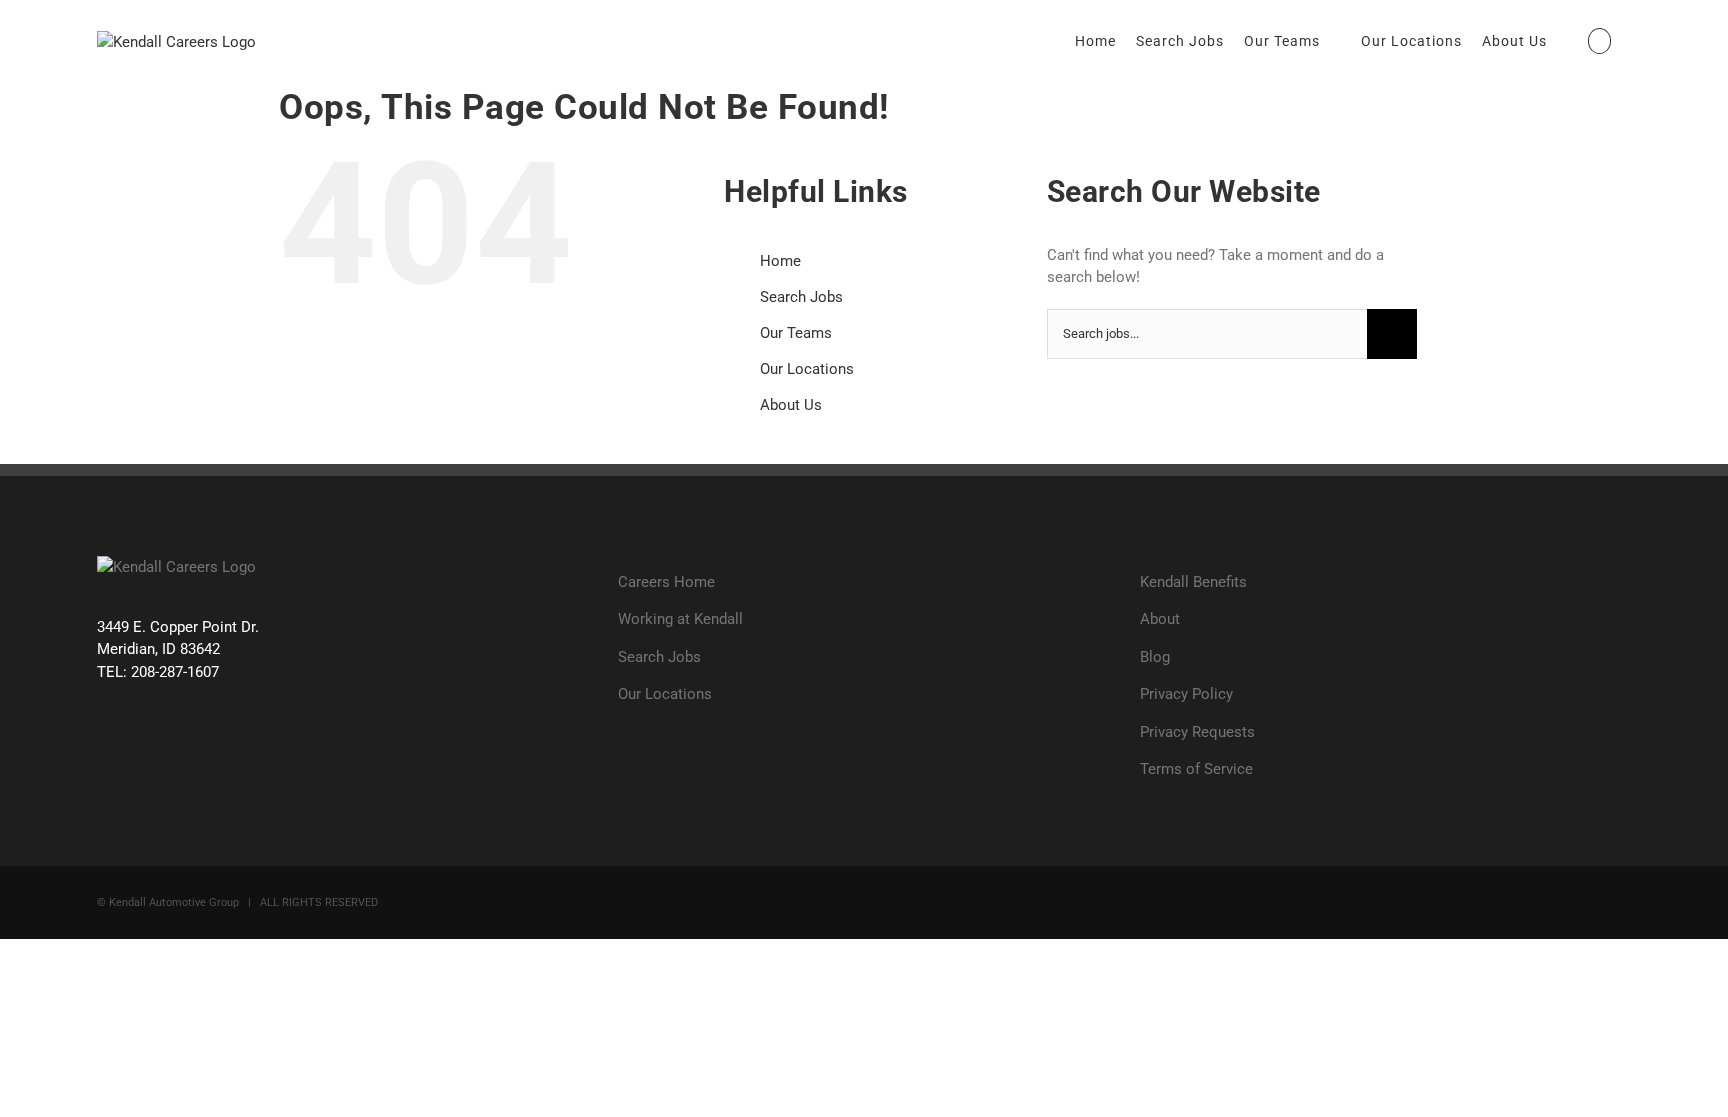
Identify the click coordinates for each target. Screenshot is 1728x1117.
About (1160, 619)
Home (780, 261)
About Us (791, 405)
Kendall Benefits (1193, 582)
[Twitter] (146, 748)
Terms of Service (1196, 769)
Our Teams (796, 333)
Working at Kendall (680, 619)
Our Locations (807, 369)
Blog (1155, 657)
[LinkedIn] (222, 748)
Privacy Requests (1197, 732)
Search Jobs (801, 297)
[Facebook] (108, 748)
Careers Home (666, 582)
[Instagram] (184, 748)
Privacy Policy (1186, 694)
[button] (1600, 41)
